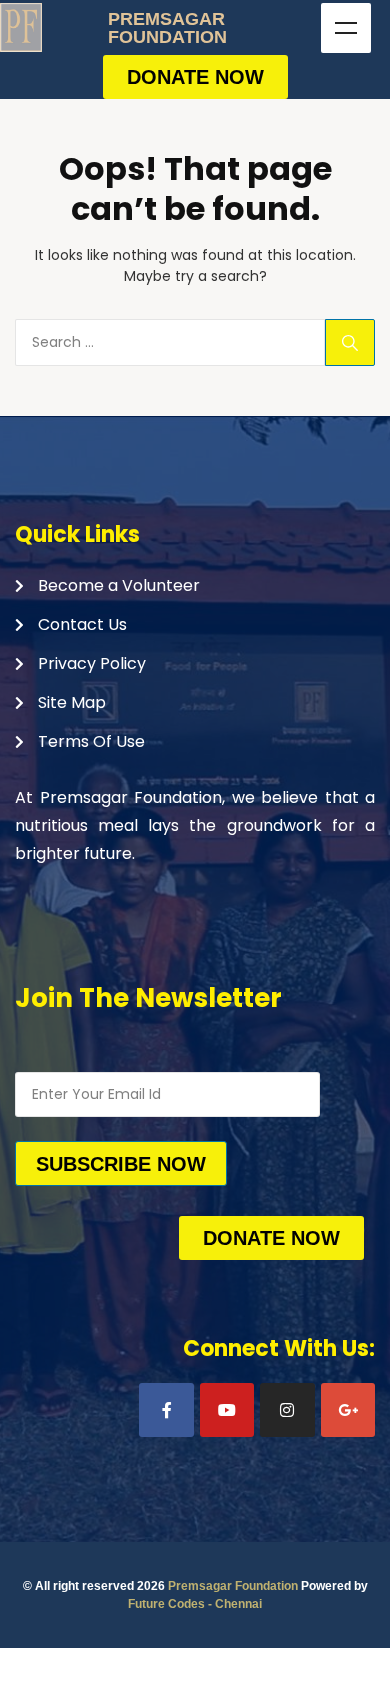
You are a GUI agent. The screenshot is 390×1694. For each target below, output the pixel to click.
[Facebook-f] (166, 1410)
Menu (346, 28)
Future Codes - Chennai (195, 1604)
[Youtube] (227, 1410)
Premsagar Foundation (233, 1586)
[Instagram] (287, 1410)
